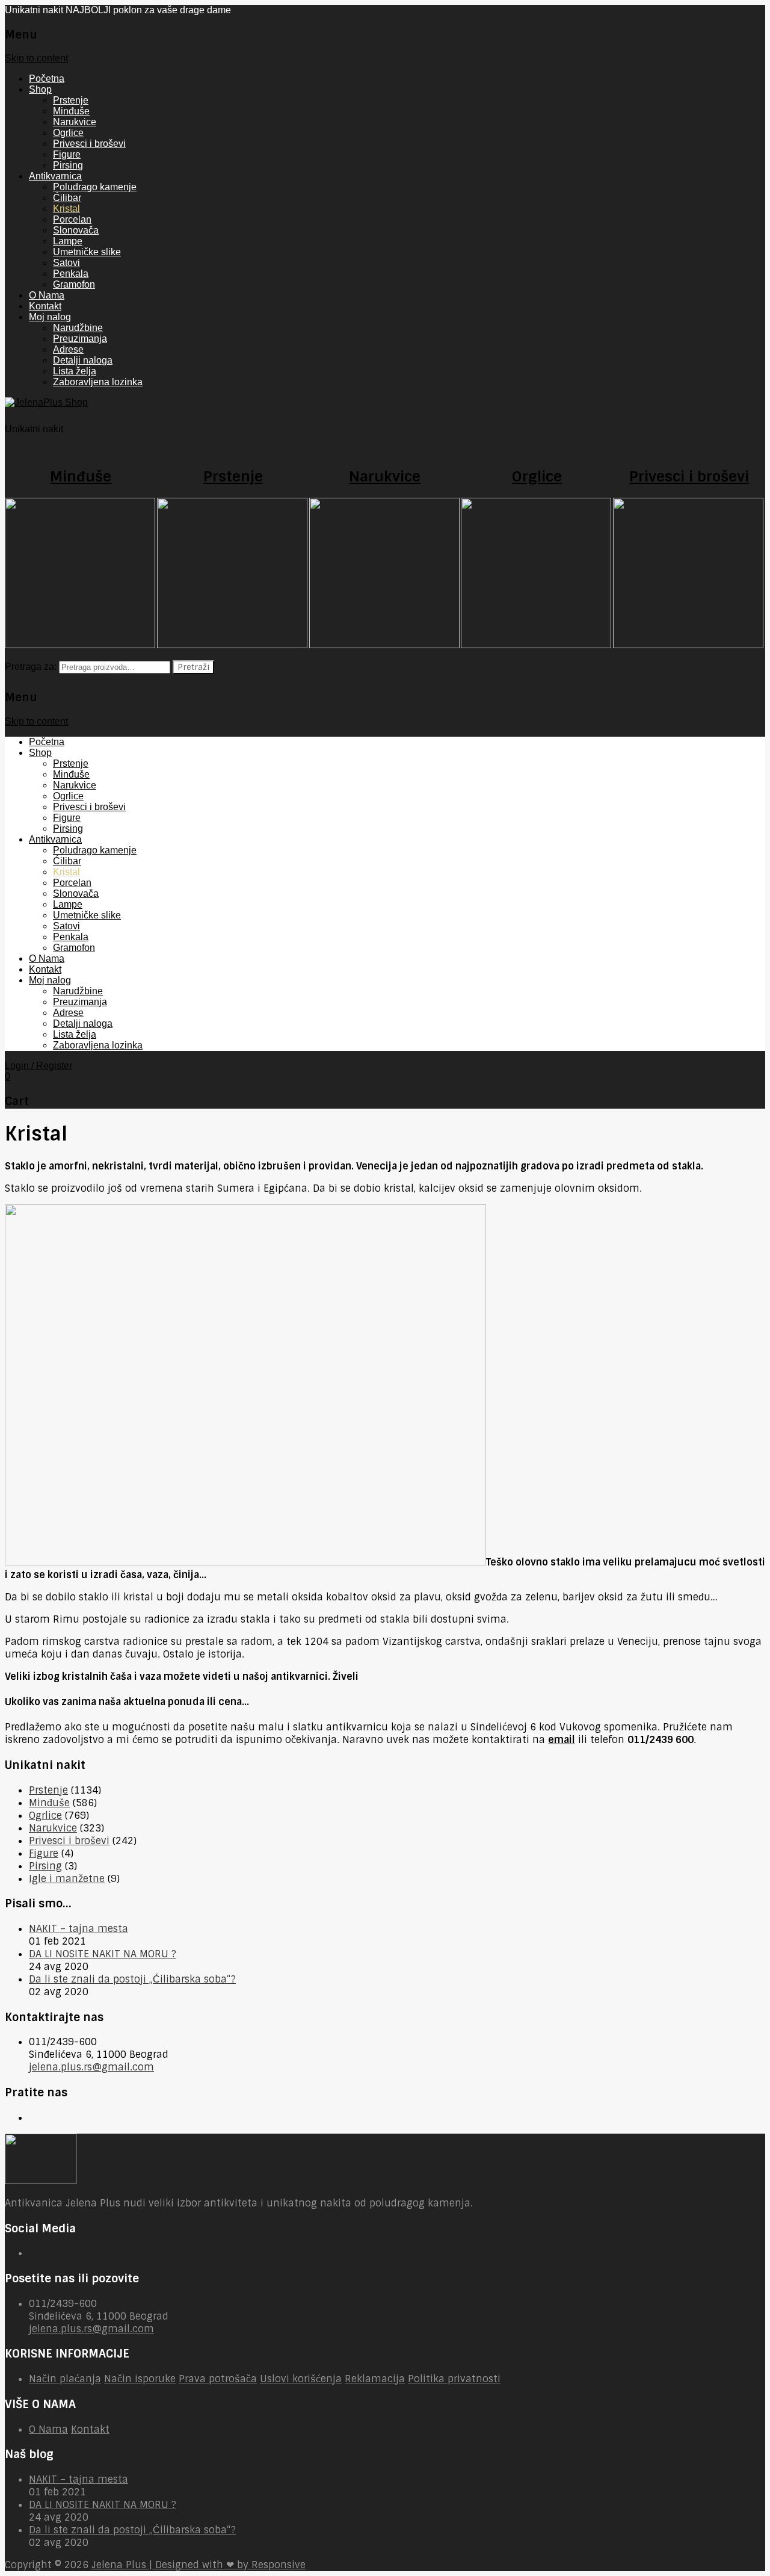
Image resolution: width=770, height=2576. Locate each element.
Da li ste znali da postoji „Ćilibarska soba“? (132, 1979)
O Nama (47, 295)
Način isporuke (140, 2379)
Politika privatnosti (454, 2379)
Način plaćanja (65, 2379)
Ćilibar (67, 198)
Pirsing (68, 165)
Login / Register (38, 1066)
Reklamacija (375, 2379)
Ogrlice (68, 133)
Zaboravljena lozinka (98, 382)
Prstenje (71, 100)
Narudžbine (78, 328)
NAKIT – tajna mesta (79, 1929)
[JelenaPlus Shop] (46, 402)
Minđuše (71, 111)
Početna (47, 79)
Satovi (66, 263)
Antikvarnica (55, 176)
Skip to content (36, 58)
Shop (40, 89)
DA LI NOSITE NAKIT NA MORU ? (103, 1954)
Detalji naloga (83, 360)
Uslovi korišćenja (301, 2379)
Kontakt (45, 306)
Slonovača (76, 230)
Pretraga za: (31, 667)
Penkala (71, 274)
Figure (67, 154)
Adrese (68, 349)
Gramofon (74, 284)
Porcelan (72, 219)
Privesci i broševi (89, 144)
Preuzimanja (80, 339)
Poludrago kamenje (95, 187)
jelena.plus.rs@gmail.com (91, 2067)
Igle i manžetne (67, 1879)
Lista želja (75, 371)
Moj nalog (50, 317)
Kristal (66, 209)
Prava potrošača (218, 2379)
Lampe (68, 241)
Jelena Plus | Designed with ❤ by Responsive (199, 2565)
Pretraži (193, 667)
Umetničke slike (87, 252)
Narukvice (75, 122)
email (562, 1740)
